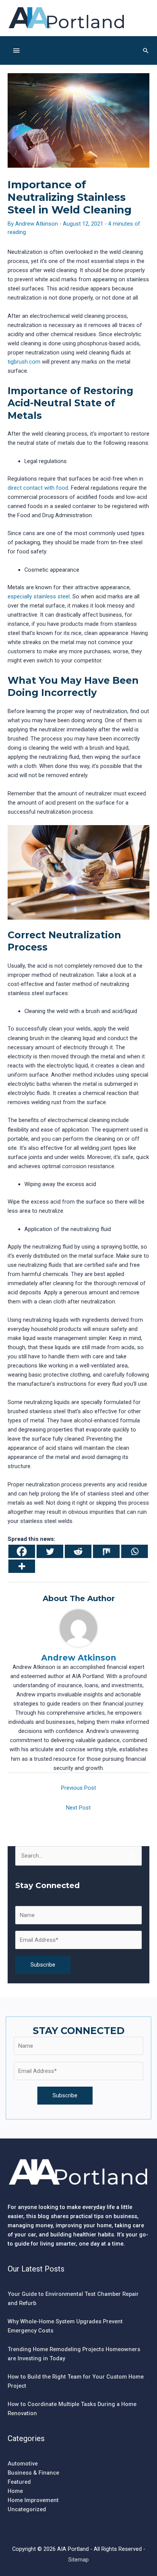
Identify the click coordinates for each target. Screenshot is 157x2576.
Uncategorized (27, 2509)
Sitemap (78, 2560)
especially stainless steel (39, 596)
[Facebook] (22, 1551)
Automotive (23, 2464)
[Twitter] (50, 1551)
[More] (22, 1566)
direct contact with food (38, 488)
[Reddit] (78, 1551)
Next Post (78, 1808)
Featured (19, 2482)
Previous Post (78, 1788)
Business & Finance (33, 2473)
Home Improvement (33, 2500)
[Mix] (106, 1551)
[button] (146, 50)
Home (15, 2491)
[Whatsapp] (135, 1551)
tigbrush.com (24, 362)
